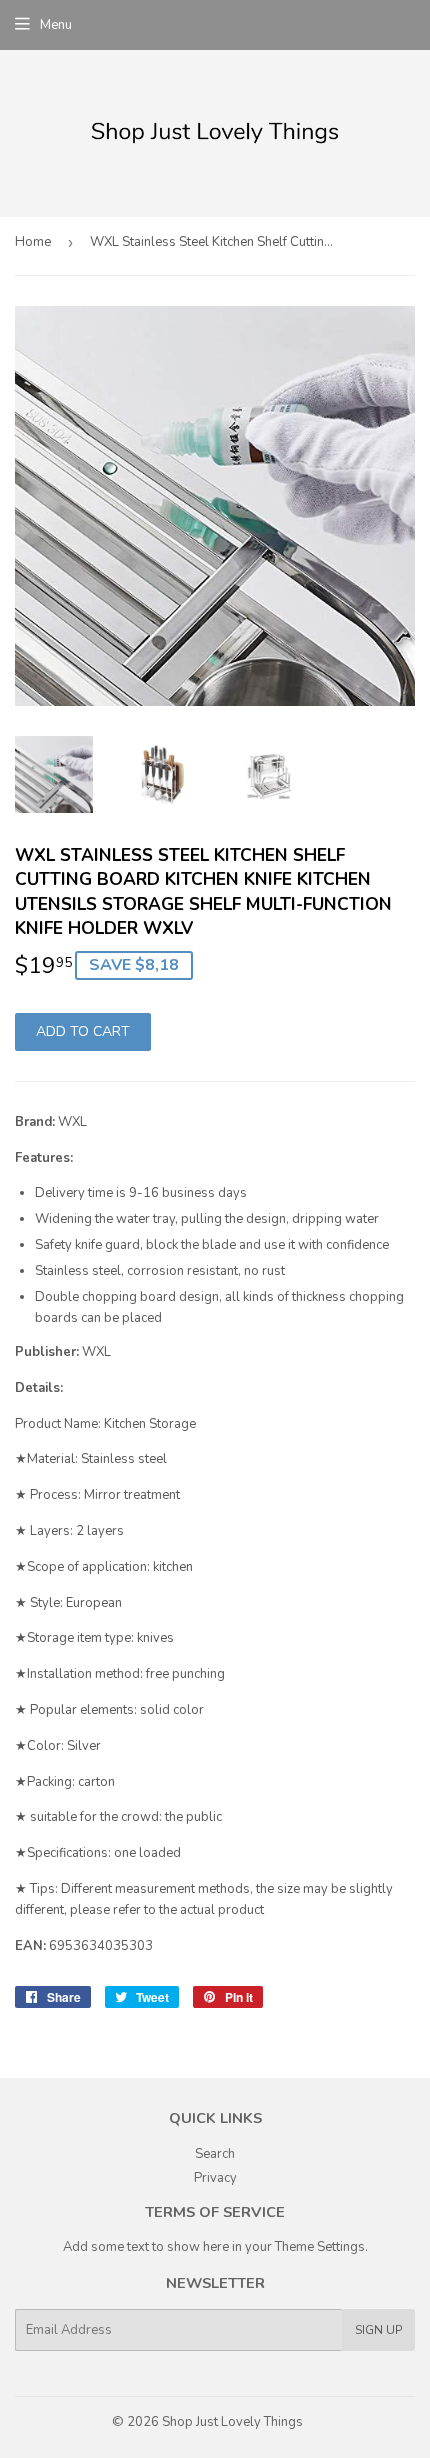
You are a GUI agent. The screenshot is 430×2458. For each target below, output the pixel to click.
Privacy (215, 2178)
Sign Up (378, 2330)
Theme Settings (320, 2247)
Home (33, 242)
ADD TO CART (83, 1031)
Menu (56, 25)
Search (215, 2154)
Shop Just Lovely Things (232, 2422)
